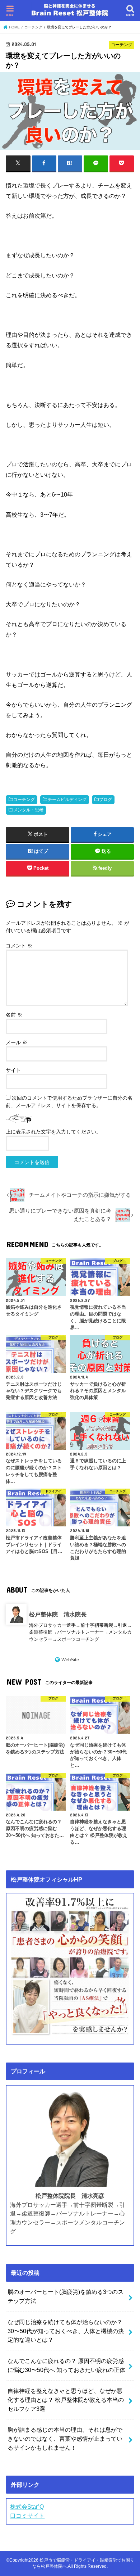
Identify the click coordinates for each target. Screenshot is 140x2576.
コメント (19, 946)
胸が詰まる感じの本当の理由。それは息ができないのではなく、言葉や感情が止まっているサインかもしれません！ (65, 2438)
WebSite (70, 1660)
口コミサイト (27, 2516)
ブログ (106, 800)
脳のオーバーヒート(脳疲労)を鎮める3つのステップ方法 (66, 2296)
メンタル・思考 (28, 810)
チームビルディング (67, 800)
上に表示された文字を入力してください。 (53, 1132)
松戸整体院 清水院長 (58, 1614)
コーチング (24, 800)
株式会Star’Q (27, 2507)
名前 (14, 1015)
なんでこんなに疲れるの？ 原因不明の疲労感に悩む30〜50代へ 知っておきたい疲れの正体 (66, 2365)
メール (17, 1042)
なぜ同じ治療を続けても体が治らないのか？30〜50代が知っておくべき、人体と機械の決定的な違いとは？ (66, 2331)
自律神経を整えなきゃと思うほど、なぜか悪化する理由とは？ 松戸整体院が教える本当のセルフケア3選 (66, 2400)
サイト (13, 1070)
